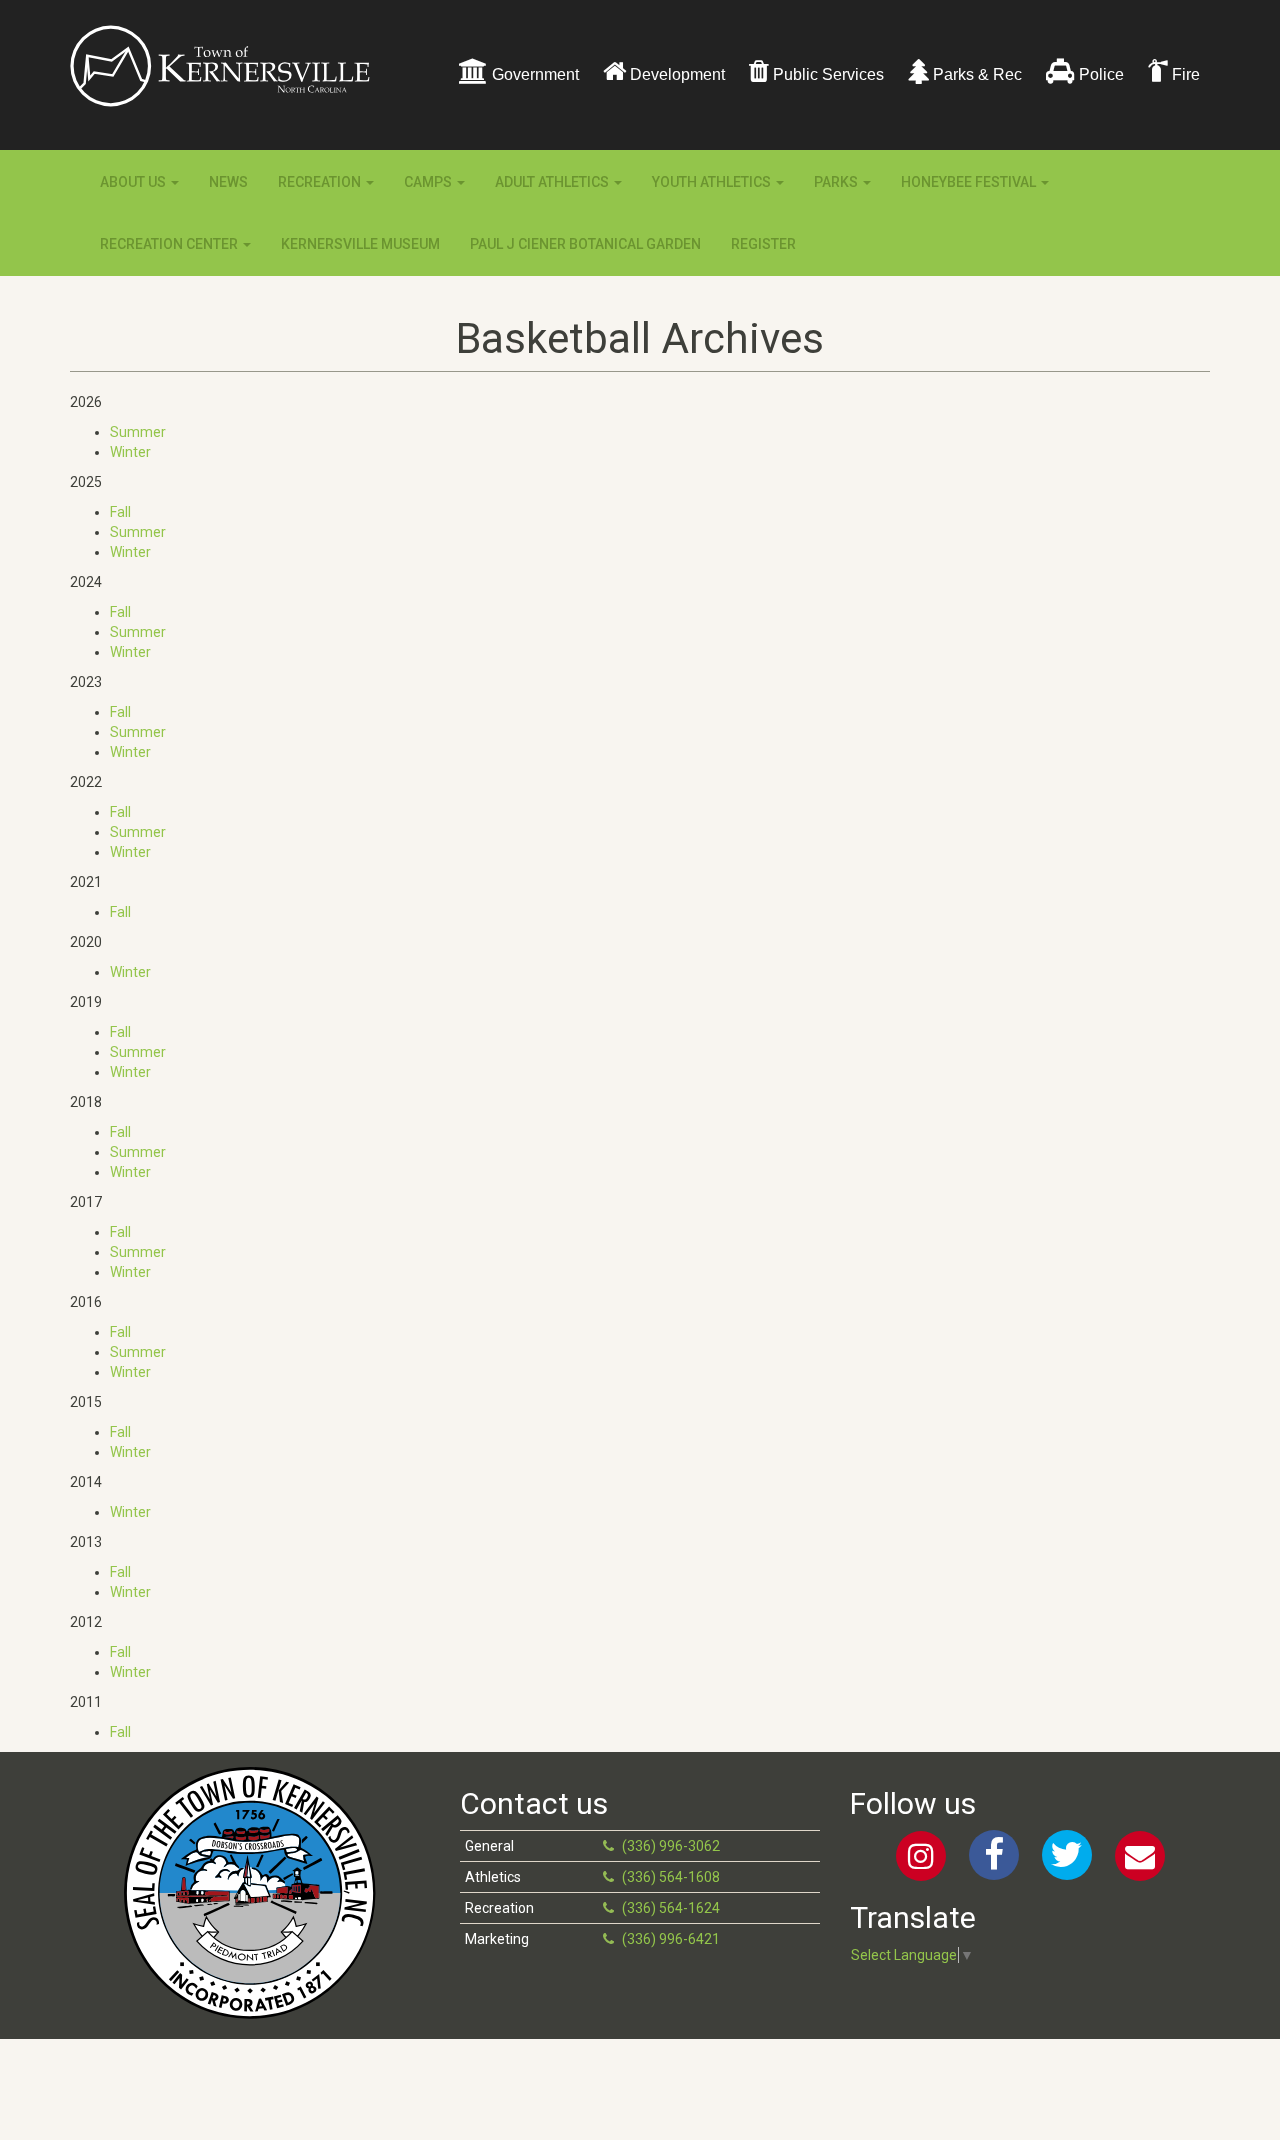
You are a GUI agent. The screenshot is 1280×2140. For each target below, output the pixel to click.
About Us (134, 182)
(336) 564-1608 (671, 1877)
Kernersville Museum (360, 244)
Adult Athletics (553, 182)
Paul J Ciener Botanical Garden (585, 244)
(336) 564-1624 (671, 1908)
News (228, 182)
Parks (837, 182)
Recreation (321, 182)
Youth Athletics (713, 182)
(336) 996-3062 (671, 1846)
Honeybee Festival (970, 182)
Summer (138, 432)
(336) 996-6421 (671, 1939)
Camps (429, 182)
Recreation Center (170, 244)
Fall (120, 512)
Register (763, 244)
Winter (130, 452)
